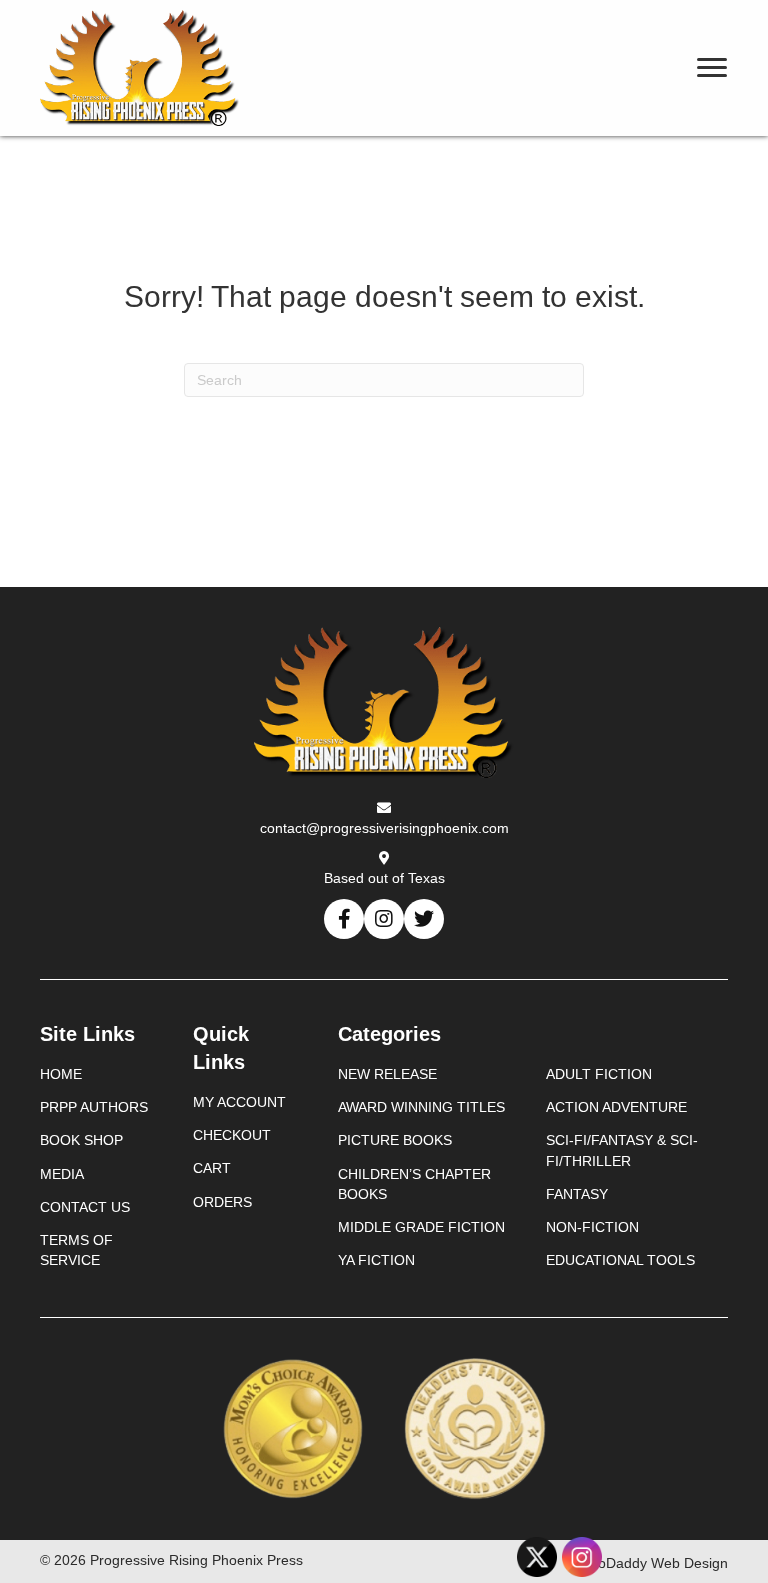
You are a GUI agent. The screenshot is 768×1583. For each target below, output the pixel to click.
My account (239, 1102)
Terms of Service (76, 1250)
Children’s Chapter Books (414, 1184)
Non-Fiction (592, 1227)
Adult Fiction (599, 1074)
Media (62, 1174)
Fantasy (577, 1194)
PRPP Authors (94, 1107)
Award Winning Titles (421, 1107)
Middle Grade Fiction (421, 1227)
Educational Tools (620, 1260)
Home (61, 1074)
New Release (387, 1074)
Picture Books (395, 1140)
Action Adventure (616, 1107)
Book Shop (81, 1140)
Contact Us (85, 1207)
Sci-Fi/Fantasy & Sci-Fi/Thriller (622, 1150)
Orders (222, 1202)
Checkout (232, 1135)
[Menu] (712, 68)
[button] (344, 919)
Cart (212, 1168)
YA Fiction (376, 1260)
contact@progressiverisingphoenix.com (384, 828)
